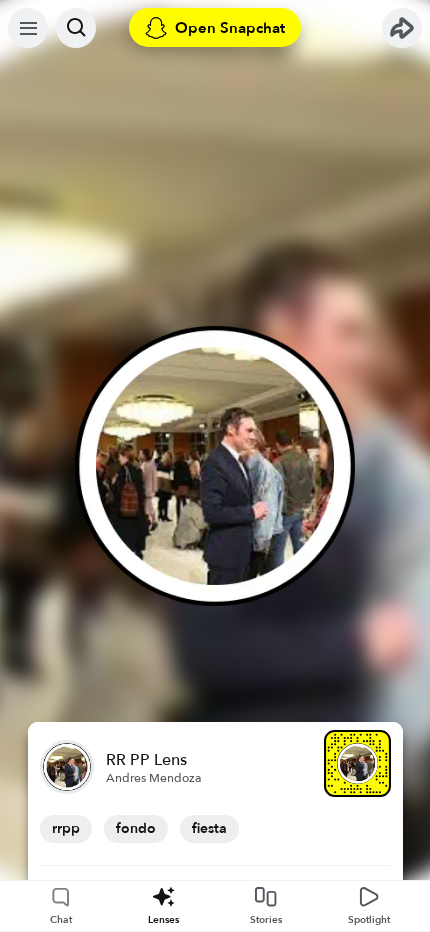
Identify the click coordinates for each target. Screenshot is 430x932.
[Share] (402, 28)
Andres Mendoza (154, 778)
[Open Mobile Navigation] (28, 28)
